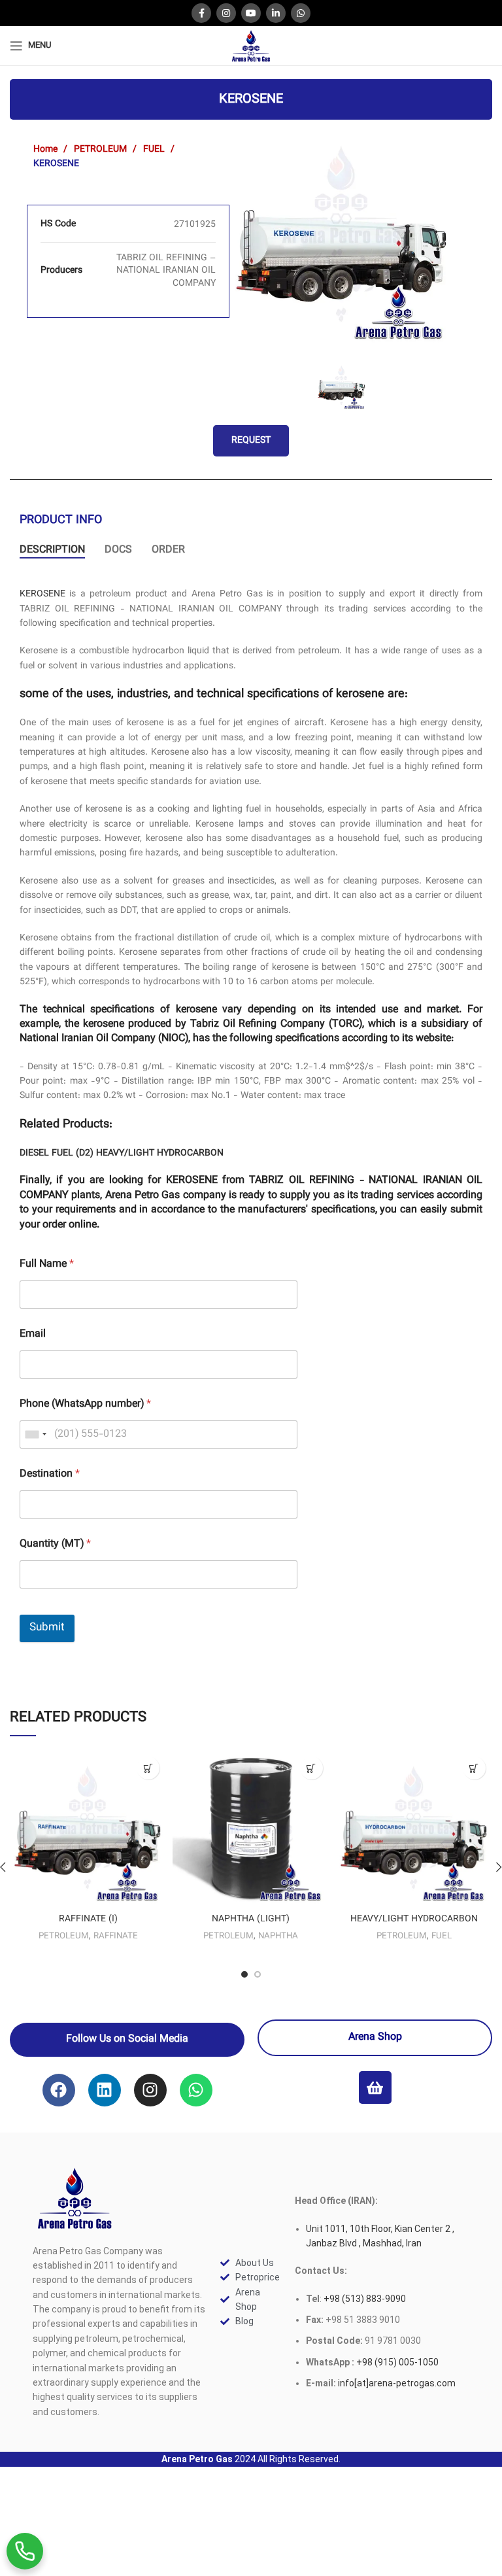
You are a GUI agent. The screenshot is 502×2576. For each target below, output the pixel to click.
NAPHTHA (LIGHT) (251, 1919)
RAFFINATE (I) (88, 1919)
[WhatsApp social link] (301, 13)
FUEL (155, 150)
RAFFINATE (116, 1936)
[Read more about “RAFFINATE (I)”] (148, 1768)
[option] (342, 235)
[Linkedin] (105, 2090)
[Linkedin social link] (276, 13)
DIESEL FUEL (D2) (57, 1154)
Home (47, 150)
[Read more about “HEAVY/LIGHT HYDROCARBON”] (474, 1768)
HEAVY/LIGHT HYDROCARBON (160, 1154)
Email (33, 1334)
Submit (47, 1628)
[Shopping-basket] (375, 2087)
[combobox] (35, 1434)
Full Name (47, 1264)
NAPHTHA (278, 1936)
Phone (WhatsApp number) (85, 1404)
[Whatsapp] (196, 2090)
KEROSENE (42, 594)
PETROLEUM (102, 150)
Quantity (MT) (55, 1544)
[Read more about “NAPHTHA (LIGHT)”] (311, 1768)
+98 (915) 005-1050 (397, 2362)
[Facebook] (59, 2090)
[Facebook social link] (201, 13)
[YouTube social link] (251, 13)
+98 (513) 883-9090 (364, 2299)
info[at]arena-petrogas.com (397, 2383)
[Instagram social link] (226, 13)
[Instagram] (150, 2090)
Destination (50, 1474)
